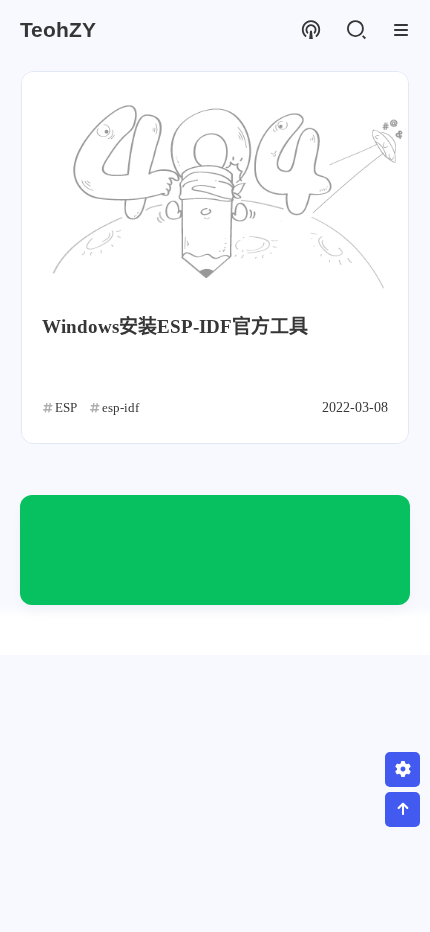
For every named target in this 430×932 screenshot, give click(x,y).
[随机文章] (310, 30)
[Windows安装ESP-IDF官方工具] (215, 182)
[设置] (402, 769)
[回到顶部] (402, 809)
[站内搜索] (355, 30)
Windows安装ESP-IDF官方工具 (175, 326)
